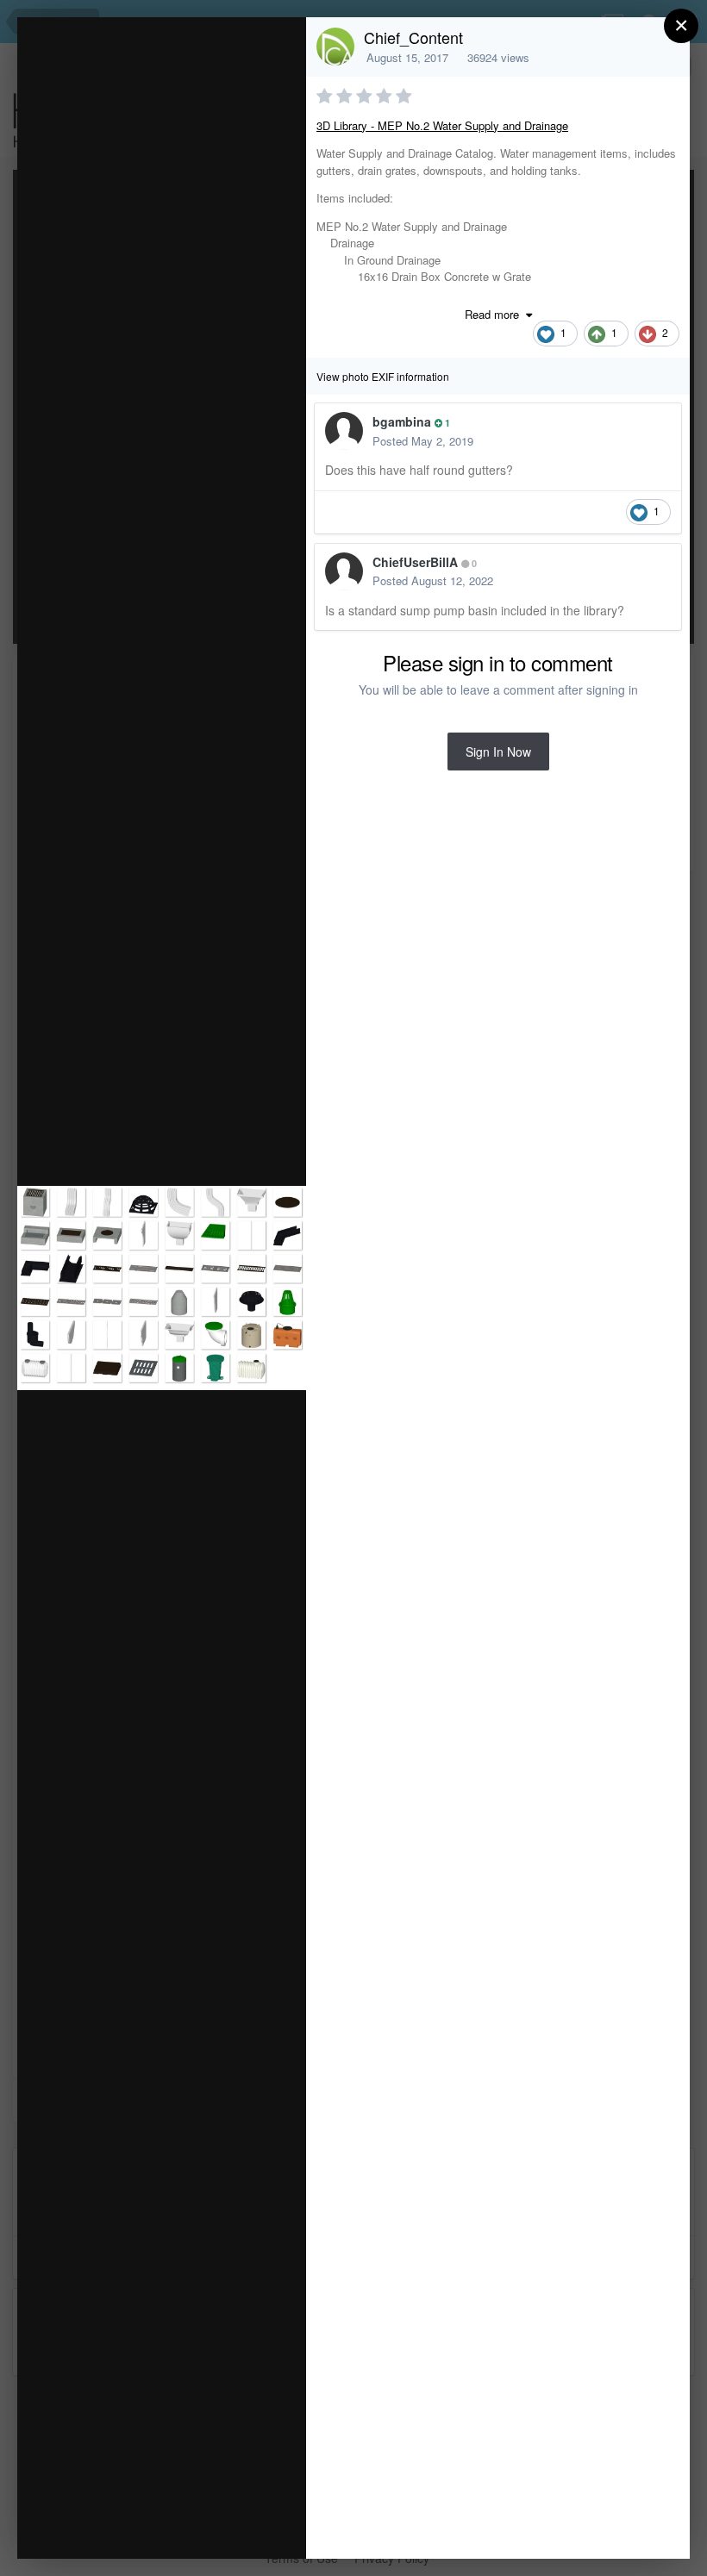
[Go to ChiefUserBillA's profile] (344, 571)
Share (249, 2527)
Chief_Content (413, 37)
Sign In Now (498, 752)
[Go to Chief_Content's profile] (335, 47)
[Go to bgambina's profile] (344, 431)
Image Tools (132, 2527)
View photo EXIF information (383, 376)
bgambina (402, 421)
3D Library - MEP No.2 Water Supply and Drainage (442, 125)
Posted (423, 441)
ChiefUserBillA (415, 562)
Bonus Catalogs (172, 84)
